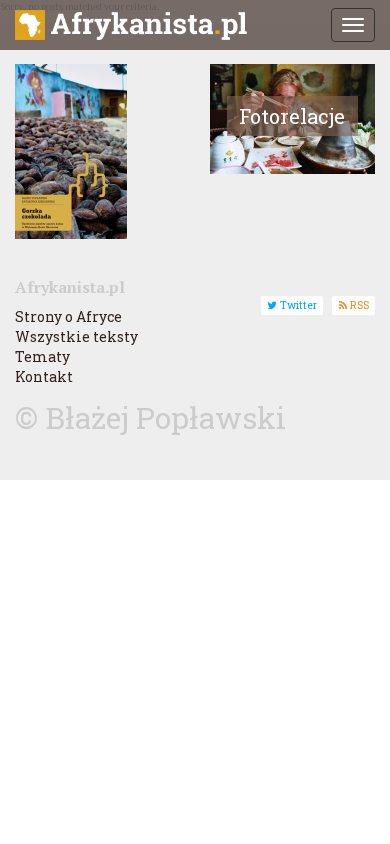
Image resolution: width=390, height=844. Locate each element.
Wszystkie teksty (76, 336)
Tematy (42, 356)
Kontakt (44, 376)
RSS (358, 305)
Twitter (297, 305)
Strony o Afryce (68, 316)
